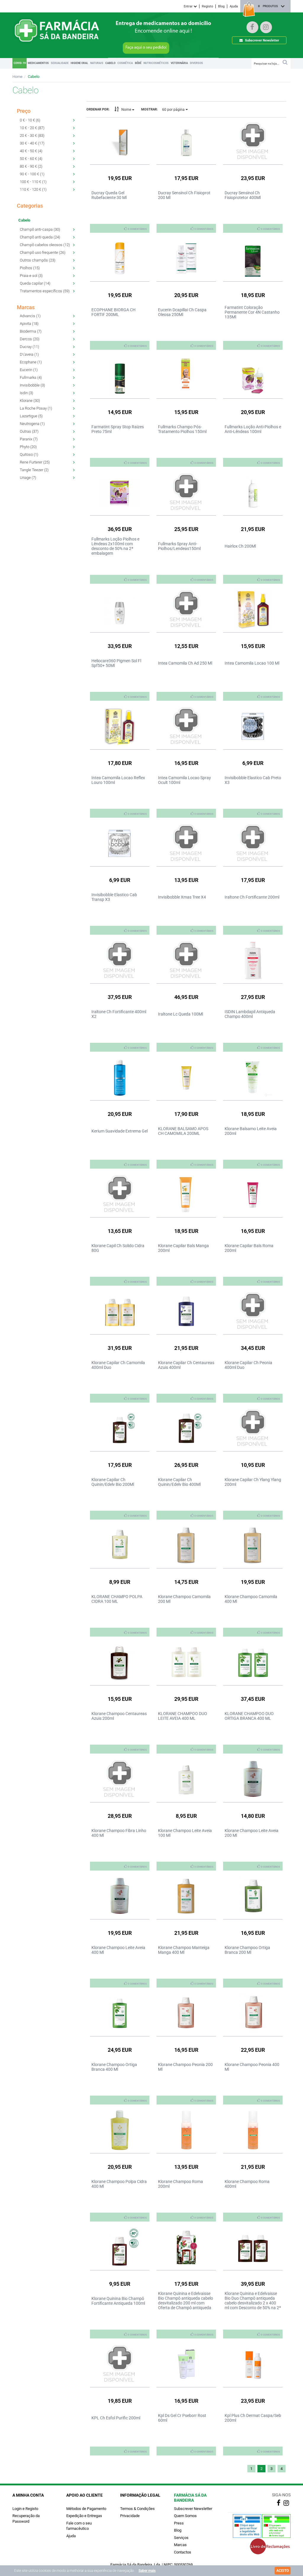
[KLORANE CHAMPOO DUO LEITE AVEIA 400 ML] (186, 1662)
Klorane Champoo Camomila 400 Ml (251, 1599)
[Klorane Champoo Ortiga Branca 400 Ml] (120, 2013)
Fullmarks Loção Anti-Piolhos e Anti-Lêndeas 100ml (253, 429)
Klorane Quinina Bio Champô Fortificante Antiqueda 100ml (118, 2301)
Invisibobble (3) (32, 385)
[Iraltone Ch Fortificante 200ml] (253, 843)
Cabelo (34, 77)
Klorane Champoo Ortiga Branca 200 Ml (247, 1950)
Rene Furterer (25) (35, 462)
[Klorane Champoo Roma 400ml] (253, 2130)
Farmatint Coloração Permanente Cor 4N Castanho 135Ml (252, 312)
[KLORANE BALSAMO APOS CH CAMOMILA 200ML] (186, 1077)
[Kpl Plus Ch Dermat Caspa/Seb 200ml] (253, 2364)
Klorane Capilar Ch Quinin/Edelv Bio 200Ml (113, 1482)
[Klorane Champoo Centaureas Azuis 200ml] (120, 1662)
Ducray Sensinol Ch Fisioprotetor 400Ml (243, 195)
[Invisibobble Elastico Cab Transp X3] (120, 843)
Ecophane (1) (31, 362)
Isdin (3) (26, 393)
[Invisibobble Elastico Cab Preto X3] (253, 726)
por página (174, 110)
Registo (207, 6)
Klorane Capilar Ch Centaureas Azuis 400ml (186, 1365)
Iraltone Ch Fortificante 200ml (252, 897)
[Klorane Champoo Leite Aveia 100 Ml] (186, 1779)
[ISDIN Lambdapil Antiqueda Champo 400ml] (253, 960)
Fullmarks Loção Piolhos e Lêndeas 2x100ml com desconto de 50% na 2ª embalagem (115, 546)
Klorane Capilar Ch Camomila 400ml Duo (118, 1365)
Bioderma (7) (31, 331)
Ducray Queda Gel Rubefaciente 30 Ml (109, 195)
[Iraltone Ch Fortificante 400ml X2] (120, 960)
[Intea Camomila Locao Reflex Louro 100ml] (120, 726)
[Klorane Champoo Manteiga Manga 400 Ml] (186, 1896)
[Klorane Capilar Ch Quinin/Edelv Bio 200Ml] (120, 1428)
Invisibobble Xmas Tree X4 (182, 897)
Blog (221, 6)
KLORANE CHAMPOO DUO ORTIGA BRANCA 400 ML (249, 1716)
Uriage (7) (28, 478)
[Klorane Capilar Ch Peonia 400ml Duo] (253, 1311)
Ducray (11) (29, 347)
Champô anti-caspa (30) (40, 229)
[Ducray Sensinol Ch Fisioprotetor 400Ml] (253, 141)
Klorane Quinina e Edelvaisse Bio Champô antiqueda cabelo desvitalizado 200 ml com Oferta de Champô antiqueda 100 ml (186, 2303)
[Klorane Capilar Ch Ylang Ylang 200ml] (253, 1428)
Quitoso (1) (29, 454)
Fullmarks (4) (31, 377)
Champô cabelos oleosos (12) (45, 245)
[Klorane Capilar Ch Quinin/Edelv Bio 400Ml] (186, 1428)
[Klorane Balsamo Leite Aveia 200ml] (253, 1077)
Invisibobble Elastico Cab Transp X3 (114, 897)
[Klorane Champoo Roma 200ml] (186, 2130)
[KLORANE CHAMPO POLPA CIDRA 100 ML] (120, 1545)
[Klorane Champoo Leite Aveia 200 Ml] (253, 1779)
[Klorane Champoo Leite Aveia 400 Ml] (120, 1896)
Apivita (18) (29, 324)
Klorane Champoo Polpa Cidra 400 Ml (119, 2184)
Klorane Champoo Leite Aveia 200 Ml (252, 1833)
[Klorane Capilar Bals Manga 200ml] (186, 1194)
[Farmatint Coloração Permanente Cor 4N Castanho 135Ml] (253, 258)
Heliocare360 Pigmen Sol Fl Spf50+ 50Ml (116, 663)
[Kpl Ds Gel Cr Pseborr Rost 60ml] (186, 2364)
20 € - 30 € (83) (32, 135)
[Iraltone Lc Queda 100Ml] (186, 960)
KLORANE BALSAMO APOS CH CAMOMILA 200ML (183, 1131)
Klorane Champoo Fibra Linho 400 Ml (119, 1833)
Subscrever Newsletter (262, 40)
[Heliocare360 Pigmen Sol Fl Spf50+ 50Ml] (120, 609)
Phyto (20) (28, 447)
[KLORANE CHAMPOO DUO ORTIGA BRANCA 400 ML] (253, 1662)
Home (17, 77)
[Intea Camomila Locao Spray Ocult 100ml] (186, 726)
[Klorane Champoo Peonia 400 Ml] (253, 2013)
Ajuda (234, 6)
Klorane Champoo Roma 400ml (247, 2184)
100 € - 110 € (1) (33, 182)
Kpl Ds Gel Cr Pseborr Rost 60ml (182, 2418)
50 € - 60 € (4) (31, 159)
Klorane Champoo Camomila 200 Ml (184, 1599)
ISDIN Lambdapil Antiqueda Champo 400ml (250, 1014)
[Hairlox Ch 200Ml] (253, 492)
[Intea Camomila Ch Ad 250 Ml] (186, 609)
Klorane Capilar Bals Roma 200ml (249, 1248)
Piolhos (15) (30, 268)
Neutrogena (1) (32, 424)
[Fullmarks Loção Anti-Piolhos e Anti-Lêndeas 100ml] (253, 375)
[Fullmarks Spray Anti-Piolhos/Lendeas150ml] (186, 492)
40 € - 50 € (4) (31, 151)
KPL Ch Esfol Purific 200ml (116, 2418)
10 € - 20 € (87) (32, 128)
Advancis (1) (30, 316)
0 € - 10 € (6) (30, 120)
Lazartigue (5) (31, 416)
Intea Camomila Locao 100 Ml (252, 663)
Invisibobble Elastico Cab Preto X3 (253, 780)
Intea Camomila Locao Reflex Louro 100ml (118, 780)
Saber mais (147, 2571)
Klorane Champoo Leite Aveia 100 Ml (185, 1833)
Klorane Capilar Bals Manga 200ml (183, 1248)
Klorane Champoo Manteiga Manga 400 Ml (184, 1950)
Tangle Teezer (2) (34, 470)
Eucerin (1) (29, 370)
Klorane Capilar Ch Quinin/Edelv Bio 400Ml (179, 1482)
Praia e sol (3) (31, 276)
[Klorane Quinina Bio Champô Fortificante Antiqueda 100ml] (120, 2247)
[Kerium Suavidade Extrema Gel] (120, 1077)
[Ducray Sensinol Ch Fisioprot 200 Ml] (186, 141)
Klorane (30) (30, 401)
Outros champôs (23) (38, 260)
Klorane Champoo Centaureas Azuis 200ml (119, 1716)
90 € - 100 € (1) (32, 174)
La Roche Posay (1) (36, 408)
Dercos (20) (30, 339)
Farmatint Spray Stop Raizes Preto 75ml (118, 429)
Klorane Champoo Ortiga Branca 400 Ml (114, 2067)
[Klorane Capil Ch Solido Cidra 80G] (120, 1194)
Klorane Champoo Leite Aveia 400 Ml (118, 1950)
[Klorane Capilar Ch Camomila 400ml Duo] (120, 1311)
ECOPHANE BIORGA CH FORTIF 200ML (113, 312)
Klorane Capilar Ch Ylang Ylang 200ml (253, 1482)
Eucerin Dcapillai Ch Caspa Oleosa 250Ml (182, 312)
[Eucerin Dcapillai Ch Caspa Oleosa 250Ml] (186, 258)
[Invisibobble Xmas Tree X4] (186, 843)
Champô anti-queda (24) (40, 237)
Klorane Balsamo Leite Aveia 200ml (251, 1131)
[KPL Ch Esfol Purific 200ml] (120, 2364)
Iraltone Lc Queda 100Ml (180, 1014)
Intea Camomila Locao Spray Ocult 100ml (184, 780)
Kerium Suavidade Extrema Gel (120, 1131)
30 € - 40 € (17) (32, 143)
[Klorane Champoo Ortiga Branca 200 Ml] (253, 1896)
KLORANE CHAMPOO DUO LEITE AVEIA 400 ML (183, 1716)
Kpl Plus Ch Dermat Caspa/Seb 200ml (253, 2418)
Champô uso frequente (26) (43, 252)
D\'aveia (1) (29, 354)
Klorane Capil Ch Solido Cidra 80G (118, 1248)
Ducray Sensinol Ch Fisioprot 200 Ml (184, 195)
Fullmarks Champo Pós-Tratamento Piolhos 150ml (182, 429)
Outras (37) (29, 431)
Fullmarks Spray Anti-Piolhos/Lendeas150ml (179, 546)
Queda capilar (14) (35, 283)
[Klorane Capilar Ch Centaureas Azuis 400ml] (186, 1311)
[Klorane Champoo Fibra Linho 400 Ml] (120, 1779)
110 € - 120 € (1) (33, 189)
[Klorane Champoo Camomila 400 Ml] (253, 1545)
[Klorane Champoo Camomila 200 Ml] (186, 1545)
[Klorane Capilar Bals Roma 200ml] (253, 1194)
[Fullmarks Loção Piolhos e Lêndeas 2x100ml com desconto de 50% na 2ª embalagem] (120, 492)
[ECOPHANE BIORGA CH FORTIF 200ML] (120, 258)
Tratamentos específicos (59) (45, 291)
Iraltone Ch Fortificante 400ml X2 (119, 1014)
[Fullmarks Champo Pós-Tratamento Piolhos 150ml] (186, 375)
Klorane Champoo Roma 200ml (180, 2184)
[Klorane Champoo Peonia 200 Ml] (186, 2013)
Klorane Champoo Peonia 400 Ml (252, 2067)
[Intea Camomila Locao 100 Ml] (253, 609)
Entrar (189, 6)
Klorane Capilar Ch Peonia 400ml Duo (248, 1365)
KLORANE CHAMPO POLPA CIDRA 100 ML (117, 1599)
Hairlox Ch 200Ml (240, 546)
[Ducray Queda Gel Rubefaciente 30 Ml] (120, 141)
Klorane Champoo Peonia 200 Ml (185, 2067)
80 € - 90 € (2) (31, 166)
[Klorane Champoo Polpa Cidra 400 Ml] (120, 2130)
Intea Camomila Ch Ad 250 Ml (185, 663)
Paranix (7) (29, 439)
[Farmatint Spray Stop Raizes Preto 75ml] (120, 375)
